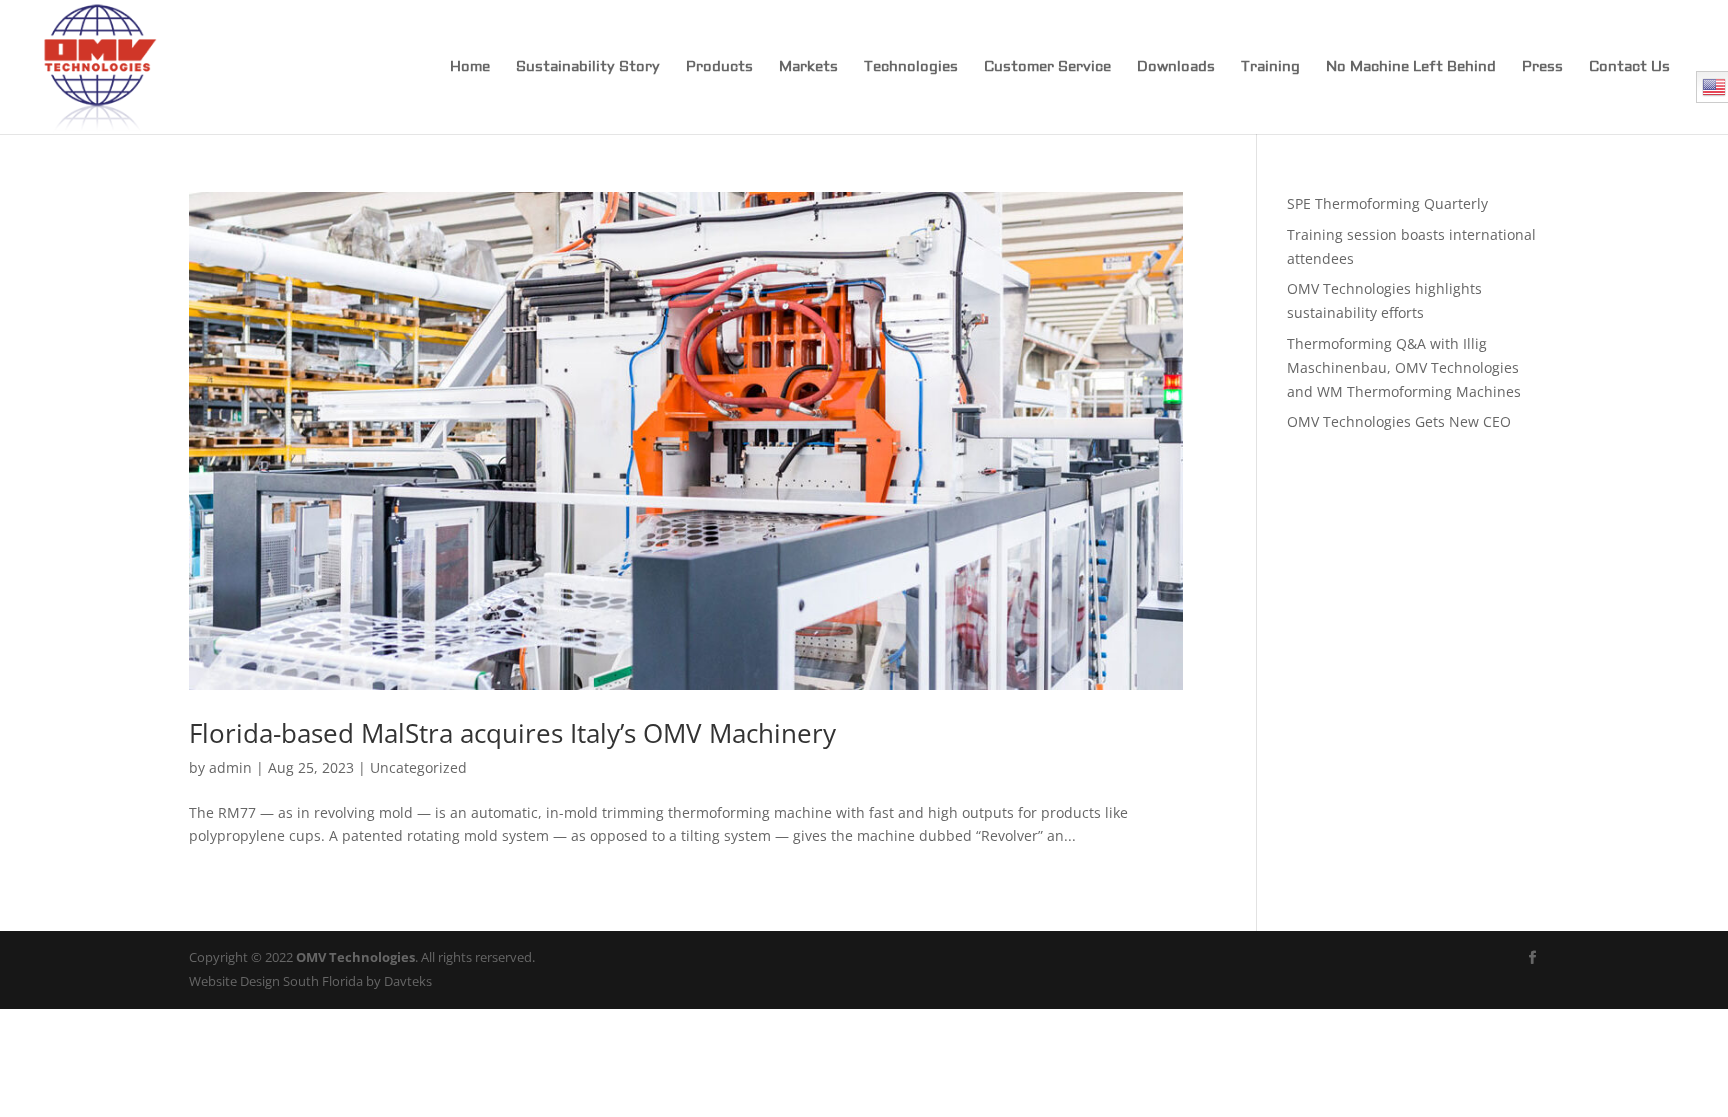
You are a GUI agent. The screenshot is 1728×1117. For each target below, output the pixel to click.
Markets (808, 68)
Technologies (911, 68)
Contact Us (1629, 68)
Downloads (1176, 68)
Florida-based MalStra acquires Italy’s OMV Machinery (512, 733)
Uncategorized (418, 767)
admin (230, 767)
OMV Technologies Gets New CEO (1399, 421)
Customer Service (1047, 68)
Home (470, 68)
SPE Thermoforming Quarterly (1387, 203)
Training (1270, 68)
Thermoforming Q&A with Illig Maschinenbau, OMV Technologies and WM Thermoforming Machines (1404, 367)
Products (719, 68)
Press (1542, 68)
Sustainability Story (588, 68)
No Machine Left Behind (1411, 68)
